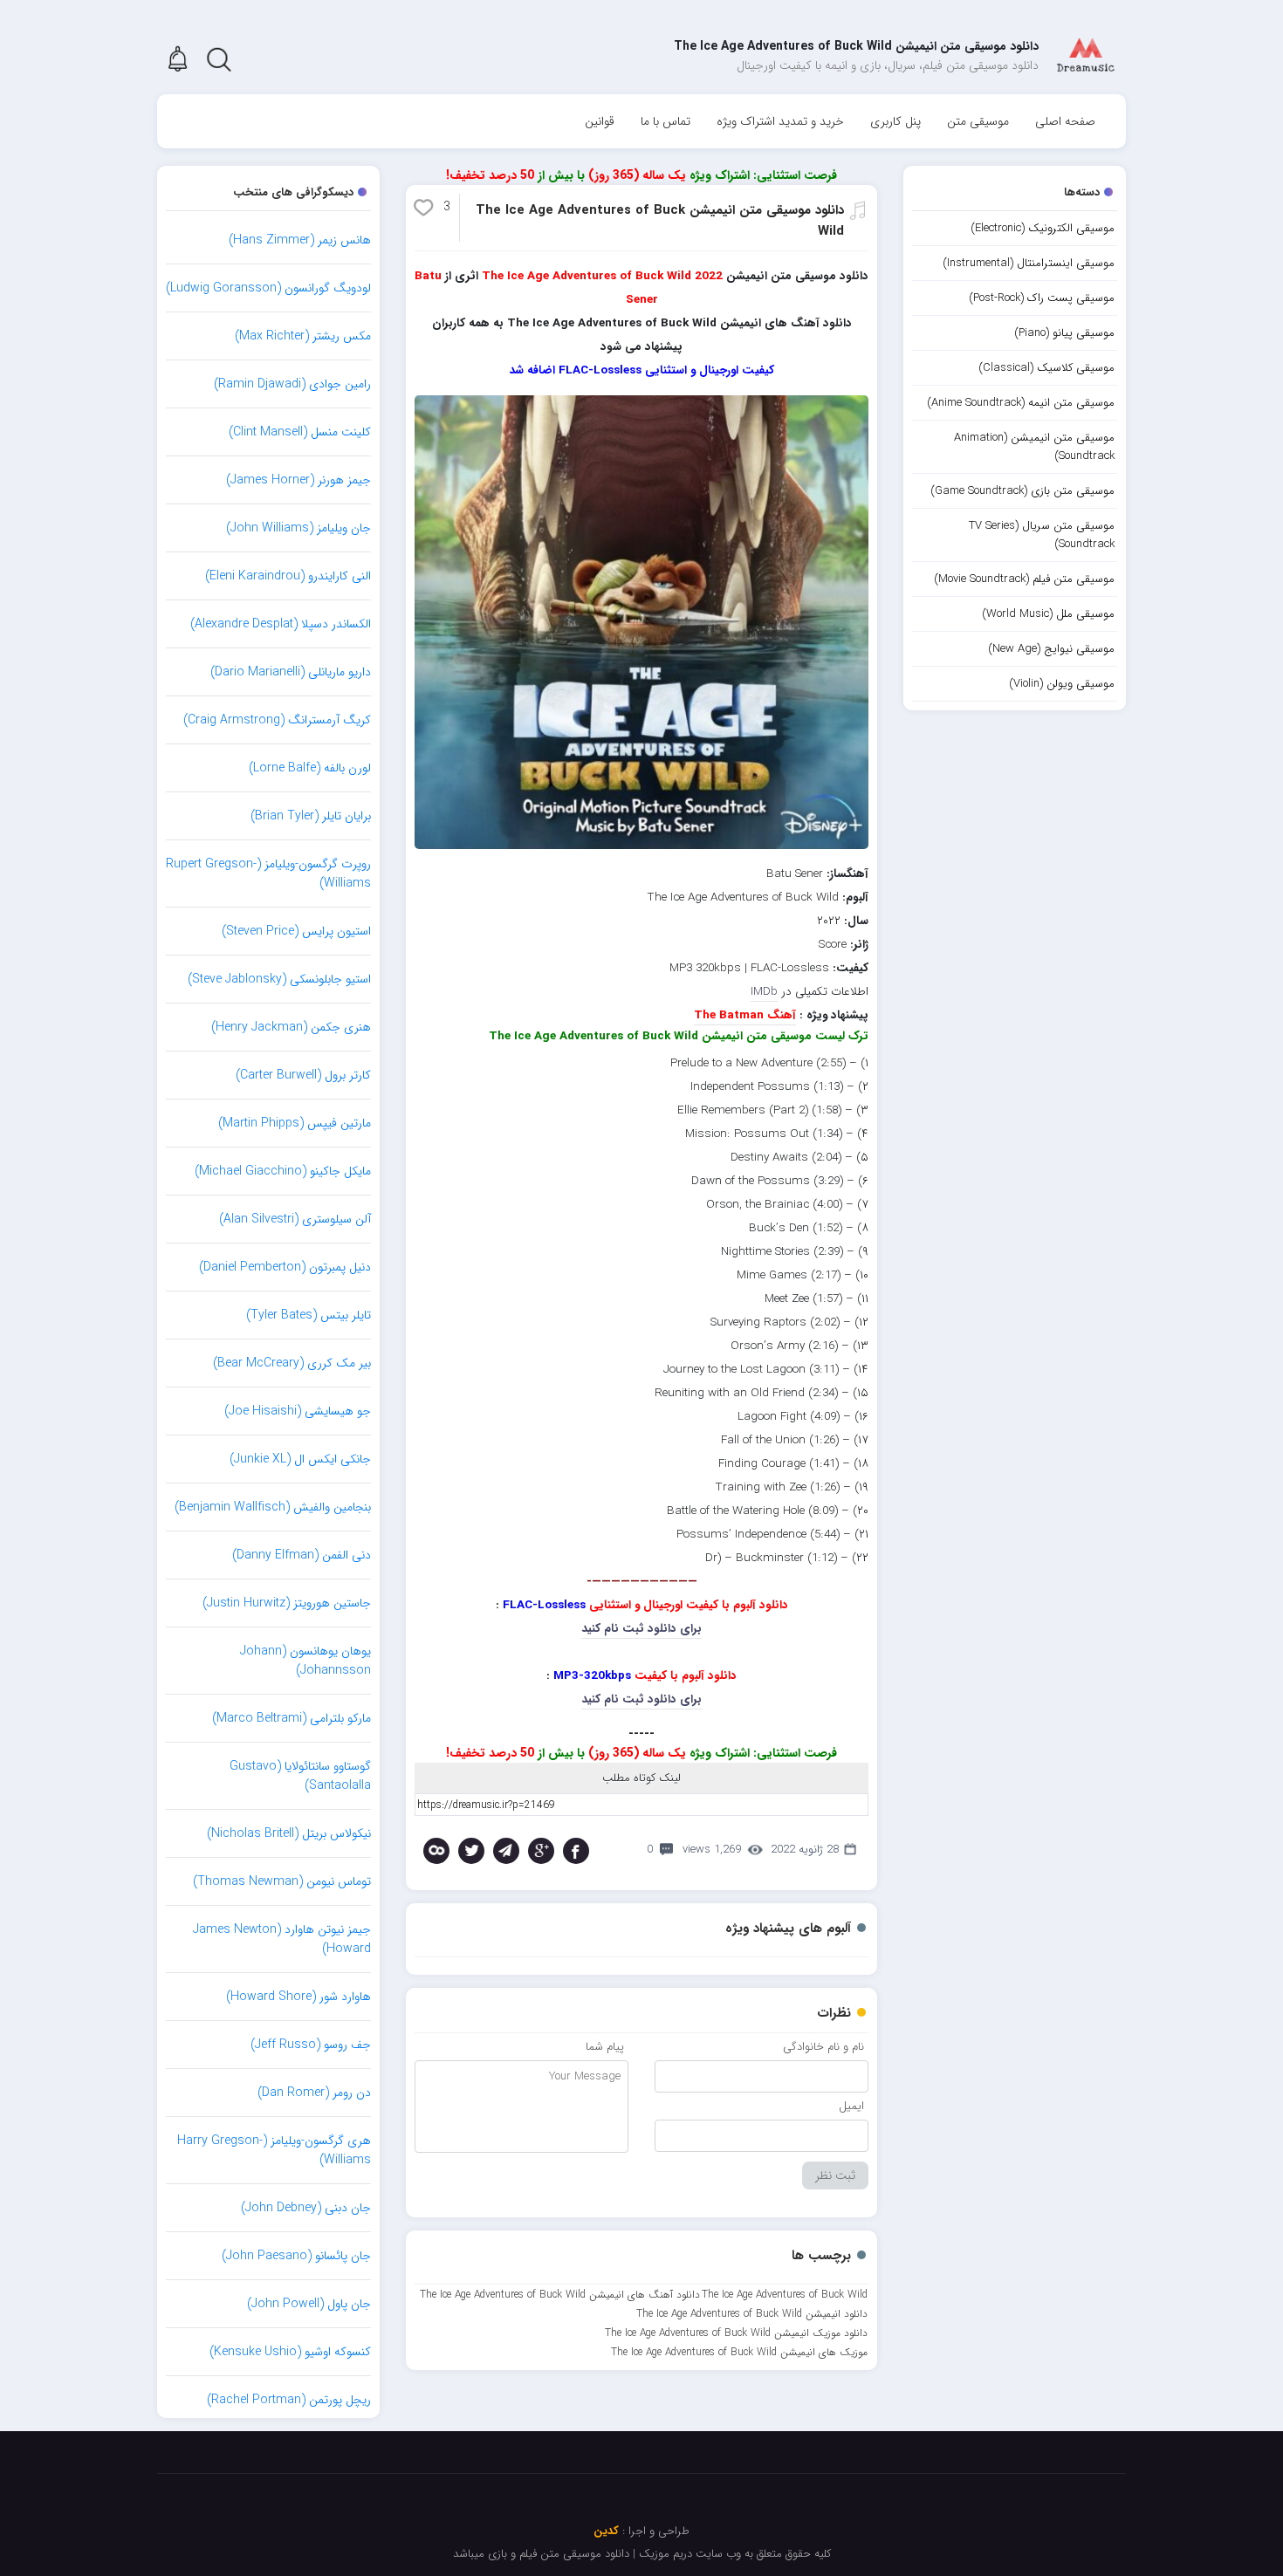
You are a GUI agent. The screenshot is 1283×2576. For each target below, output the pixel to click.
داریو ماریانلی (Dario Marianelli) (291, 672)
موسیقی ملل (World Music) (1048, 614)
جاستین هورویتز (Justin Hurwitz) (287, 1603)
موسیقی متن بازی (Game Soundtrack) (1022, 491)
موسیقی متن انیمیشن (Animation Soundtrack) (1034, 447)
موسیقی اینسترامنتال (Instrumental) (1029, 263)
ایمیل (851, 2106)
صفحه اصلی (1065, 121)
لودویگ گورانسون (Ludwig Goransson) (268, 288)
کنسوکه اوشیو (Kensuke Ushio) (290, 2352)
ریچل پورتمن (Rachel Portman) (289, 2400)
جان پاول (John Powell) (309, 2304)
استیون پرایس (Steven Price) (296, 931)
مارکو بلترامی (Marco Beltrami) (292, 1718)
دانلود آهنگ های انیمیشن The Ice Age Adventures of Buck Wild (560, 2295)
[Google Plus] (541, 1851)
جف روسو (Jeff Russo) (311, 2045)
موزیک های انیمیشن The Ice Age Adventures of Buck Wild (739, 2352)
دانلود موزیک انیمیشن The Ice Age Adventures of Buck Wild (736, 2333)
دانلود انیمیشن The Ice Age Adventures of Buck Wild (752, 2314)
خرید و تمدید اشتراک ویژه (780, 121)
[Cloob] (436, 1851)
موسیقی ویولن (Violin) (1062, 684)
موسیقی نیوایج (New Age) (1051, 649)
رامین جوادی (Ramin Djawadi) (292, 384)
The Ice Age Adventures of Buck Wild (785, 2295)
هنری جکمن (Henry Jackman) (291, 1027)
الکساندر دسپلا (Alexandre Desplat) (281, 624)
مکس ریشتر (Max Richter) (303, 336)
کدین (606, 2531)
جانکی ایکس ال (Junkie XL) (300, 1459)
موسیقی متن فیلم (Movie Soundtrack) (1024, 579)
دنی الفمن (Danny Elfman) (302, 1555)
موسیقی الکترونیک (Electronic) (1043, 228)
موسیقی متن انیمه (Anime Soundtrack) (1021, 403)
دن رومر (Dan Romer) (314, 2093)
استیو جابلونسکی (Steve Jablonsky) (279, 979)
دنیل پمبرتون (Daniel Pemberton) (285, 1267)
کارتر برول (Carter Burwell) (303, 1075)
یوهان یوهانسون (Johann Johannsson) (305, 1661)
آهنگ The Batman (745, 1015)
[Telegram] (506, 1851)
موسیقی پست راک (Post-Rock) (1042, 298)
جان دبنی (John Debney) (306, 2208)
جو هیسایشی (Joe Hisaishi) (298, 1411)
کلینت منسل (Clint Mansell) (300, 432)
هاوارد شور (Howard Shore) (298, 1997)
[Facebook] (576, 1851)
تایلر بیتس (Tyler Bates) (309, 1315)
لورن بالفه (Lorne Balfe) (310, 768)
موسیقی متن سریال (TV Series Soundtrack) (1042, 535)
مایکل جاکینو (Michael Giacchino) (283, 1171)
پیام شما (605, 2047)
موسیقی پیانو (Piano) (1064, 333)
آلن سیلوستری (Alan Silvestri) (295, 1219)
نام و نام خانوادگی (823, 2047)
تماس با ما (666, 121)
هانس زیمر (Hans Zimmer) (300, 240)
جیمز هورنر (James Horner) (298, 480)
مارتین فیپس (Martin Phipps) (295, 1123)
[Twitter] (471, 1851)
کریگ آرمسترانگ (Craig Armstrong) (277, 720)
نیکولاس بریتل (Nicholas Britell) (289, 1833)
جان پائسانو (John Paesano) (296, 2256)
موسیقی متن (978, 121)
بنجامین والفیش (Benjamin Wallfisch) (273, 1507)
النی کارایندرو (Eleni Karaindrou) (288, 576)
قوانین (600, 121)
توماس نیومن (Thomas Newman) (282, 1881)
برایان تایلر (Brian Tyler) (311, 816)
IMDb (764, 992)
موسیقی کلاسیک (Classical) (1046, 368)
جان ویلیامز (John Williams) (298, 528)
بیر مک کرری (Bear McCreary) (292, 1363)
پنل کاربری (895, 121)
